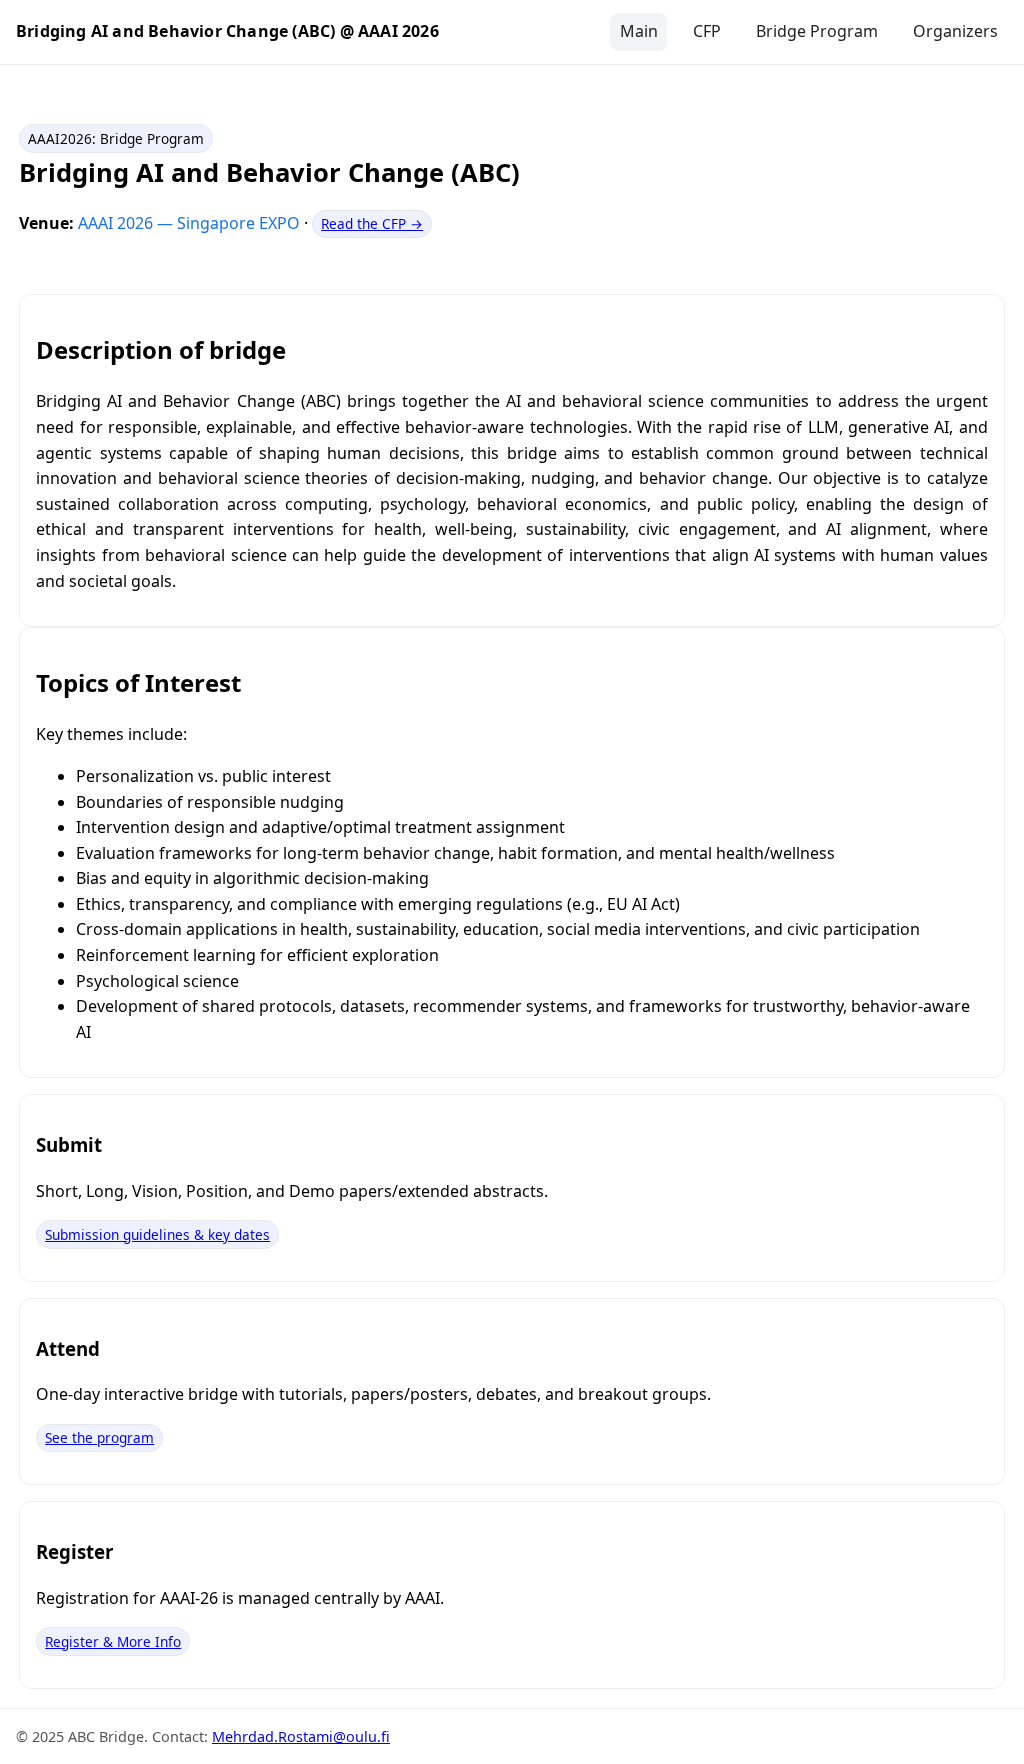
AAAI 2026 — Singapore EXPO (191, 223)
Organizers (955, 31)
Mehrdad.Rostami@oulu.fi (301, 1736)
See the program (99, 1437)
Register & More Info (113, 1641)
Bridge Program (817, 31)
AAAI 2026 (398, 31)
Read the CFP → (372, 223)
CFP (707, 31)
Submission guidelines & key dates (157, 1234)
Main (639, 31)
